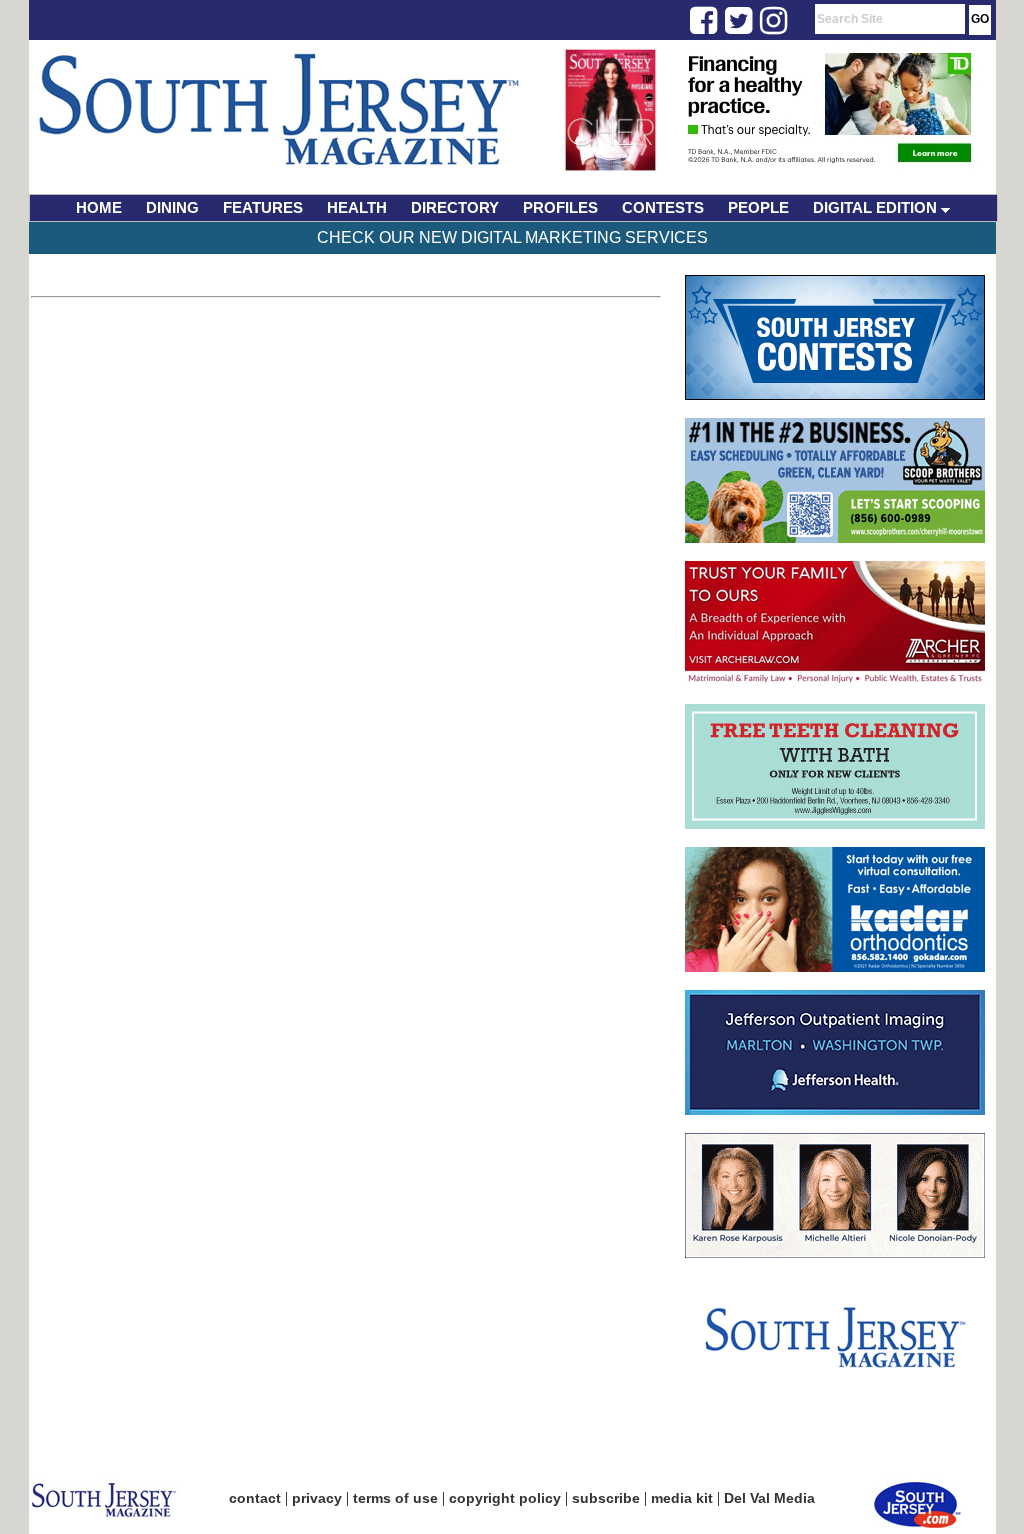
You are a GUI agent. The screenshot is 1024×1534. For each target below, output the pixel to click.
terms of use (395, 1498)
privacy (317, 1498)
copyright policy (505, 1498)
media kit (682, 1498)
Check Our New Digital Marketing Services (512, 237)
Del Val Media (769, 1498)
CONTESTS (663, 207)
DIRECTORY (455, 207)
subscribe (606, 1498)
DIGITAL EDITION (877, 207)
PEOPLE (758, 207)
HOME (99, 207)
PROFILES (560, 207)
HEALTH (357, 207)
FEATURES (263, 207)
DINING (172, 207)
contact (255, 1498)
